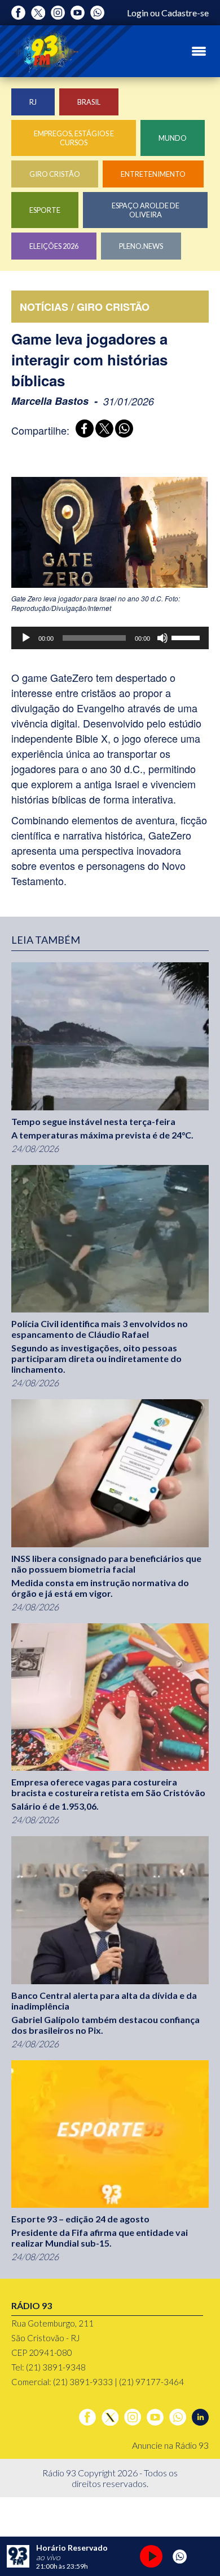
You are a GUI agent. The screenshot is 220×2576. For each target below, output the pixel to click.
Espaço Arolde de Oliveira (146, 210)
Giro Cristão (55, 174)
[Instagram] (58, 13)
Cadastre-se (185, 13)
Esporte (45, 210)
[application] (110, 638)
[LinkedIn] (200, 2417)
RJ (33, 102)
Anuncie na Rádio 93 (170, 2445)
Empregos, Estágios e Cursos (74, 138)
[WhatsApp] (122, 430)
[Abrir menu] (199, 51)
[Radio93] (45, 51)
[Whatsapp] (97, 13)
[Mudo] (162, 638)
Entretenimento (153, 174)
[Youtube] (78, 13)
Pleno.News (141, 246)
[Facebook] (18, 13)
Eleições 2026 (54, 246)
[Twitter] (38, 13)
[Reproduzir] (26, 638)
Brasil (89, 102)
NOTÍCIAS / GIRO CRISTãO (85, 307)
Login (138, 13)
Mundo (173, 138)
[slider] (187, 637)
